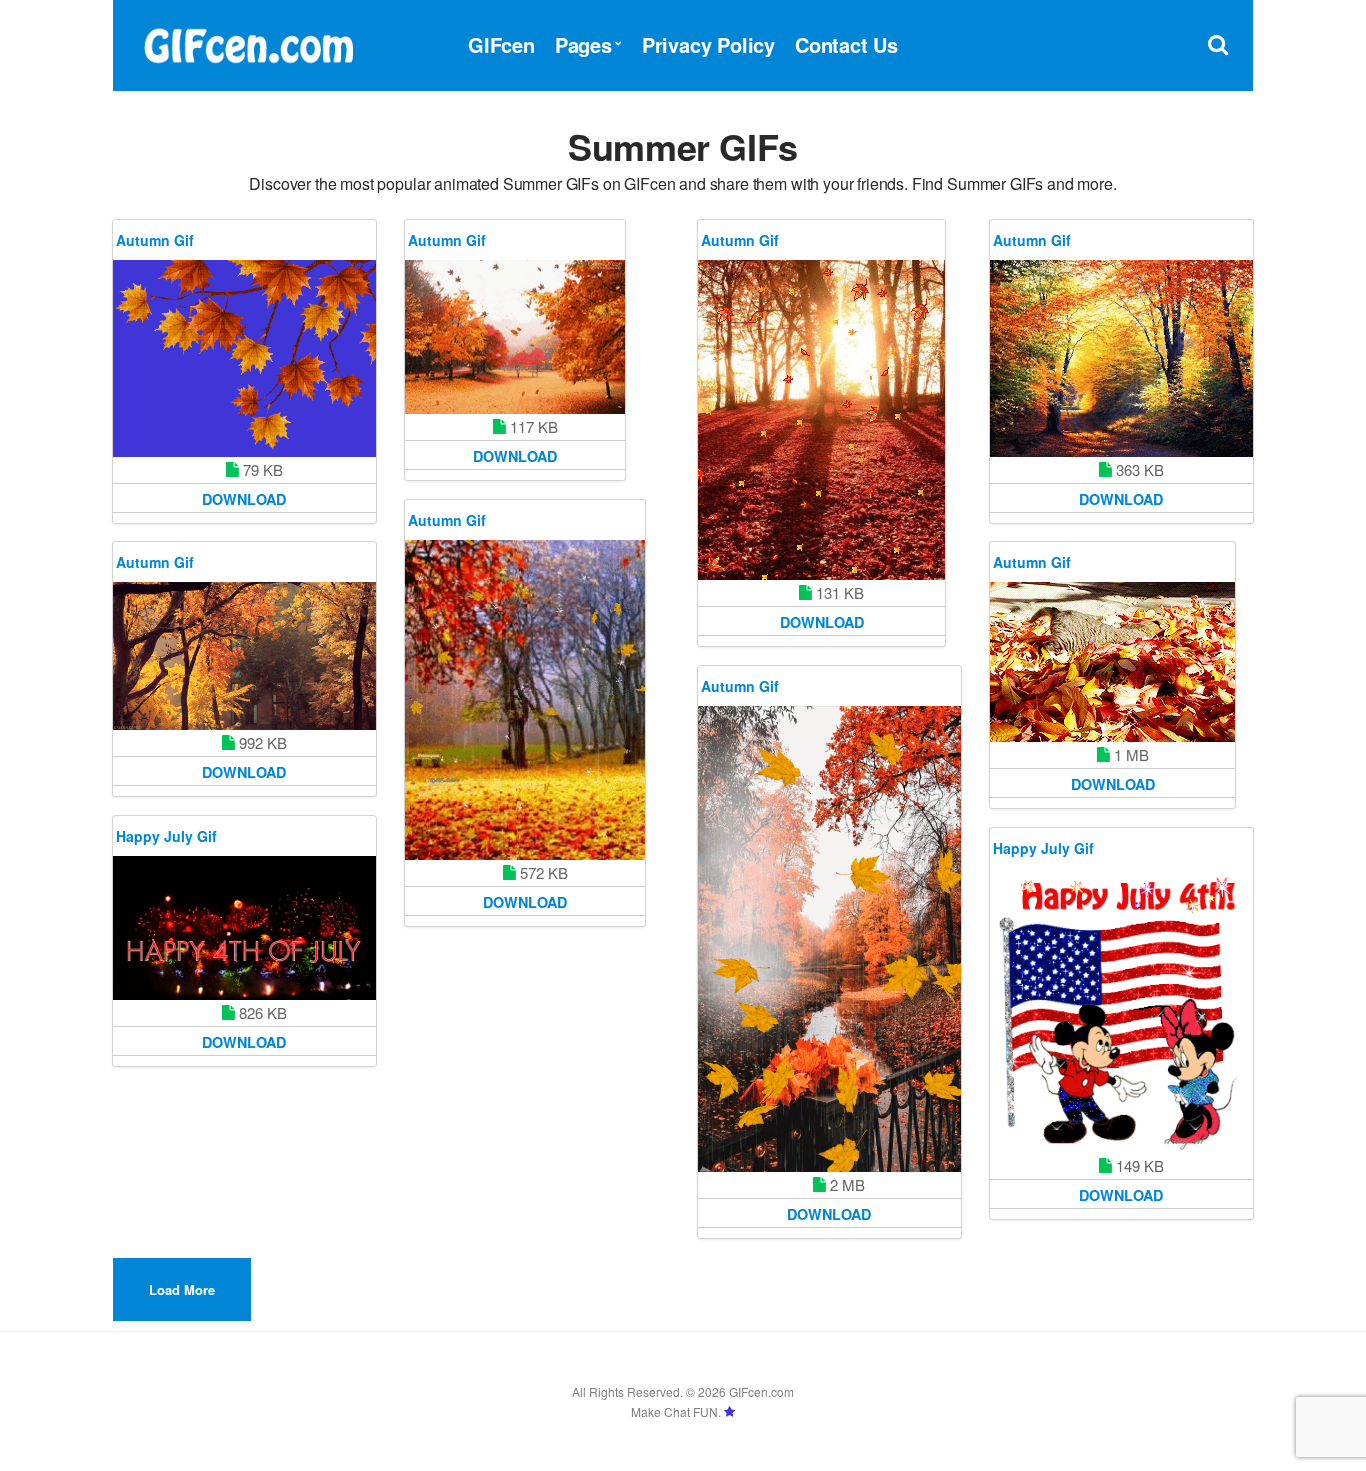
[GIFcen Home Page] (248, 42)
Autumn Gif (155, 240)
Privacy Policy (708, 44)
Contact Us (846, 44)
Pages (583, 44)
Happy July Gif (166, 836)
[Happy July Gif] (244, 928)
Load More (182, 1289)
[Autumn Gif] (244, 358)
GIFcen (501, 44)
